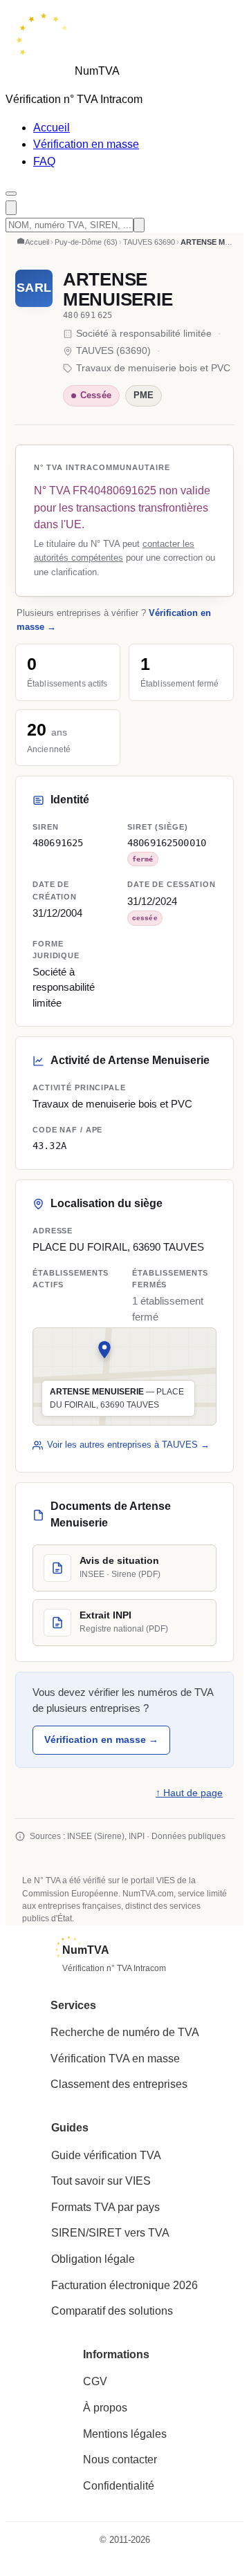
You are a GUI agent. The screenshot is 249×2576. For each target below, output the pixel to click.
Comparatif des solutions (112, 2311)
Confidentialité (119, 2486)
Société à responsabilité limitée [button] (64, 988)
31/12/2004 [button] (57, 913)
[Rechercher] (11, 208)
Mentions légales (125, 2434)
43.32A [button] (49, 1146)
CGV (95, 2381)
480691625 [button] (58, 843)
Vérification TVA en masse (115, 2059)
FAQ (44, 161)
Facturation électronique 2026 (124, 2285)
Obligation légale (93, 2259)
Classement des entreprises (119, 2084)
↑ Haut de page (189, 1793)
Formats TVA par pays (105, 2207)
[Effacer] (139, 225)
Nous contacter (120, 2460)
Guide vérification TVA (106, 2155)
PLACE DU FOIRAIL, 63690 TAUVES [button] (118, 1247)
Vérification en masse (86, 144)
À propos (105, 2408)
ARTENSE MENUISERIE (118, 289)
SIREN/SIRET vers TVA (110, 2233)
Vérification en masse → (101, 1739)
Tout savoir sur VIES (101, 2181)
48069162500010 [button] (167, 843)
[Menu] (11, 194)
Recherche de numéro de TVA (125, 2032)
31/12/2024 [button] (152, 902)
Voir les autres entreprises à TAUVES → (128, 1445)
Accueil (52, 128)
